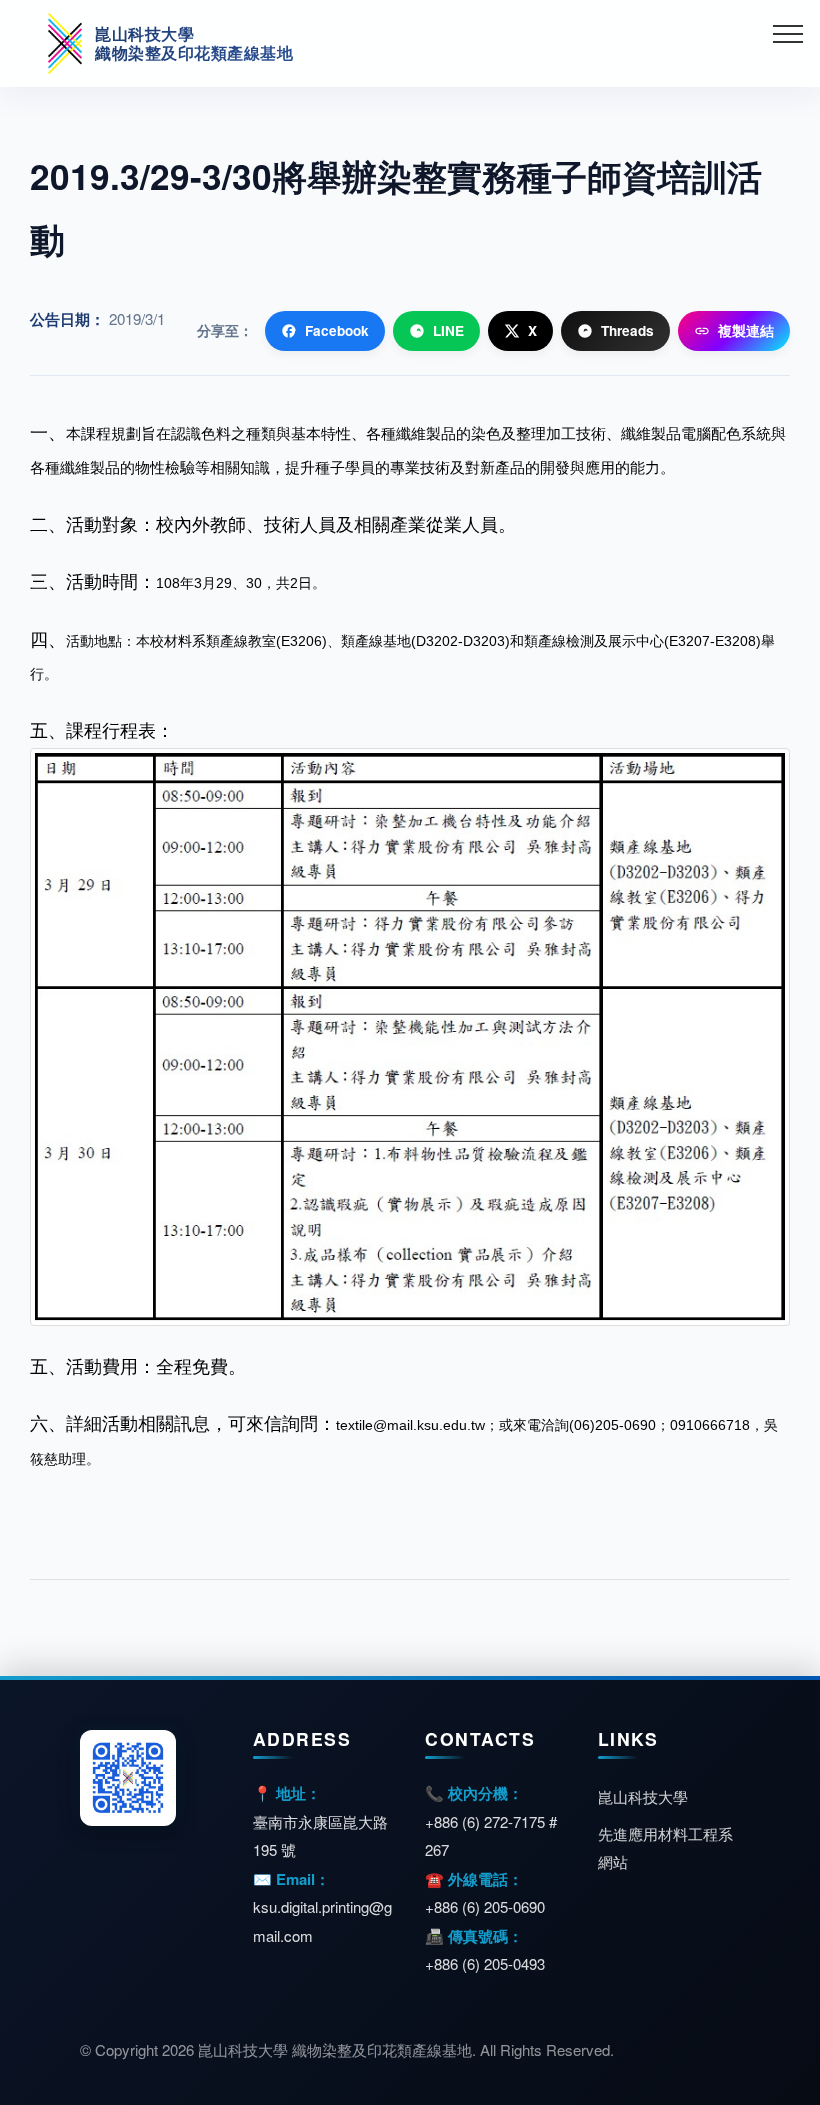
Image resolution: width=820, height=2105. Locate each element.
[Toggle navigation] (788, 33)
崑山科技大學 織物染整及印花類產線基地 (194, 43)
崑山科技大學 (643, 1796)
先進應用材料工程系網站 (665, 1848)
